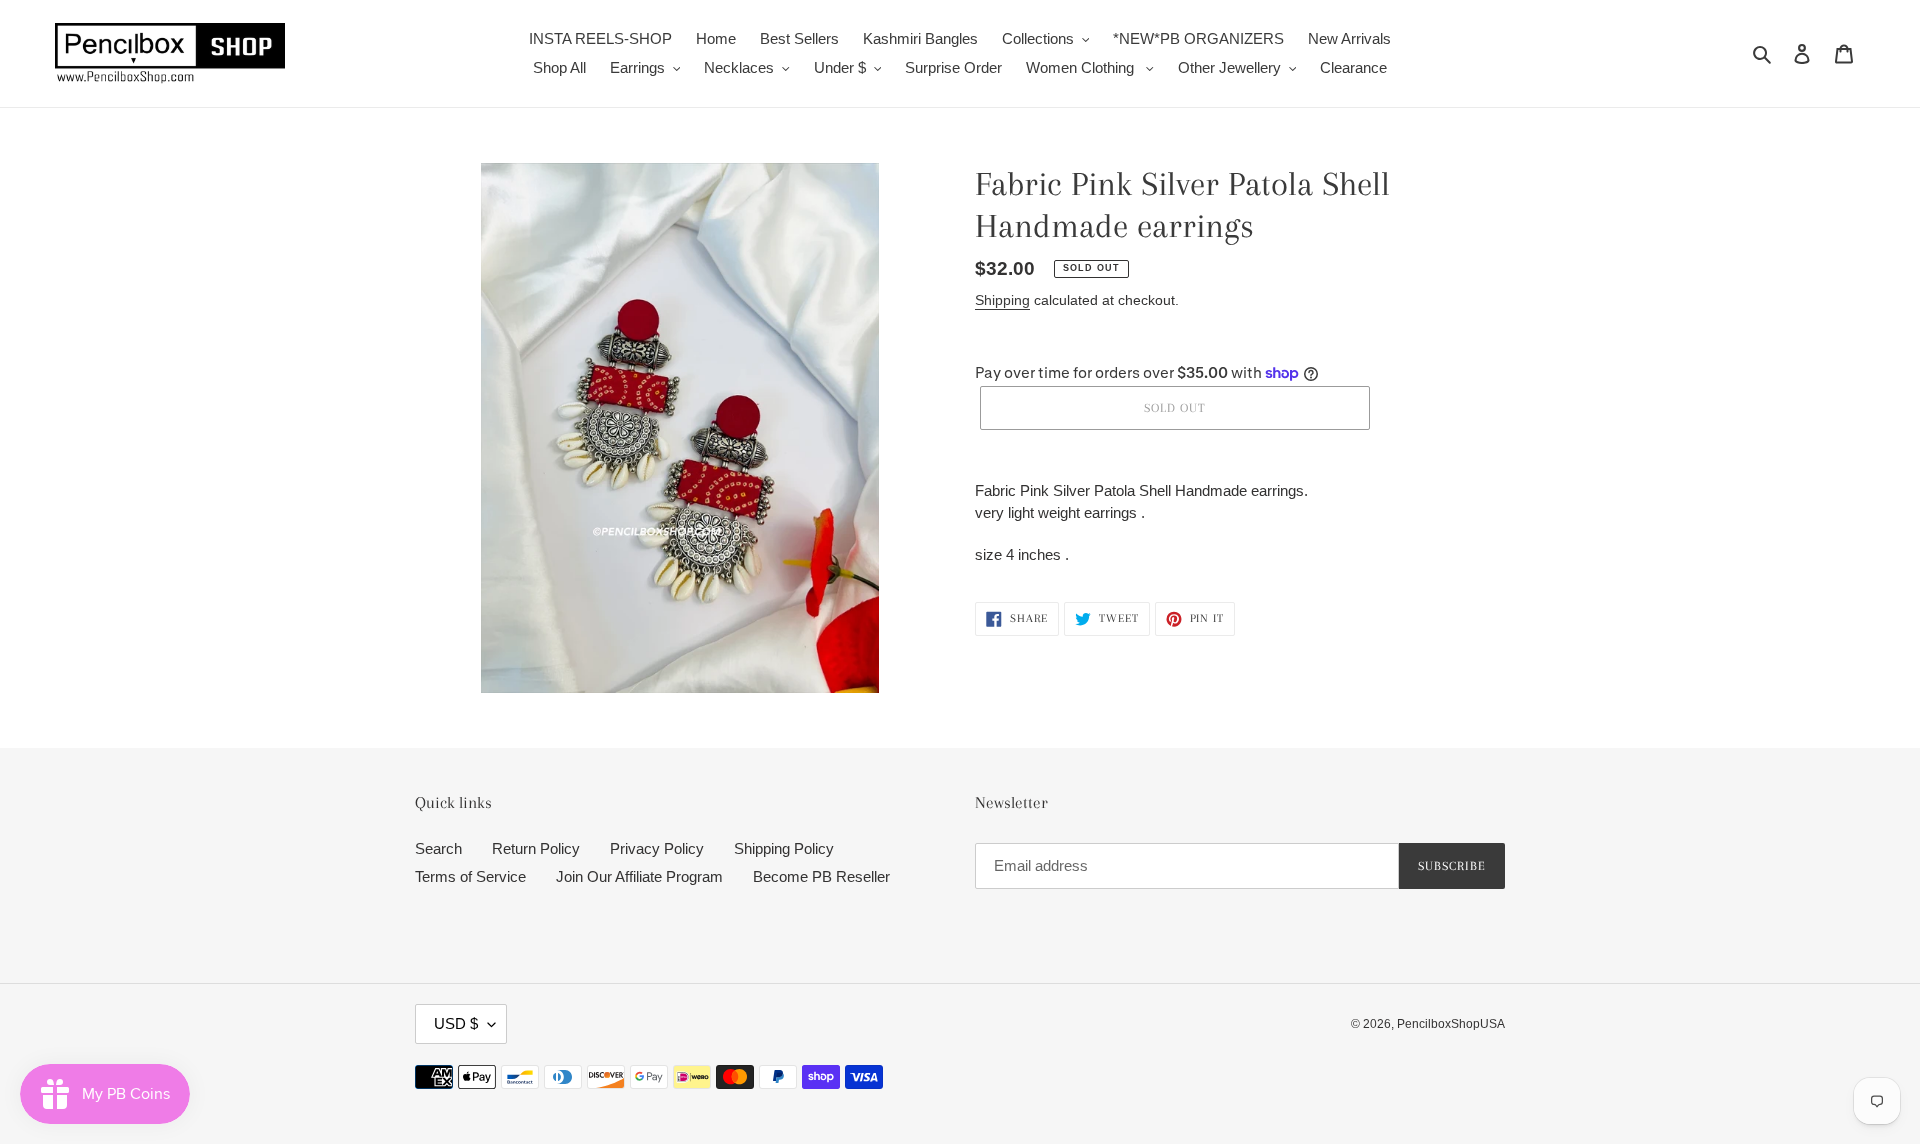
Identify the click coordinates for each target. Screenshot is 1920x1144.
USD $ (456, 1023)
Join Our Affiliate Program (639, 876)
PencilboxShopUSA (1451, 1024)
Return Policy (536, 848)
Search (438, 848)
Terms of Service (470, 876)
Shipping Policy (784, 848)
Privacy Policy (657, 848)
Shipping (1002, 300)
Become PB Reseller (821, 876)
